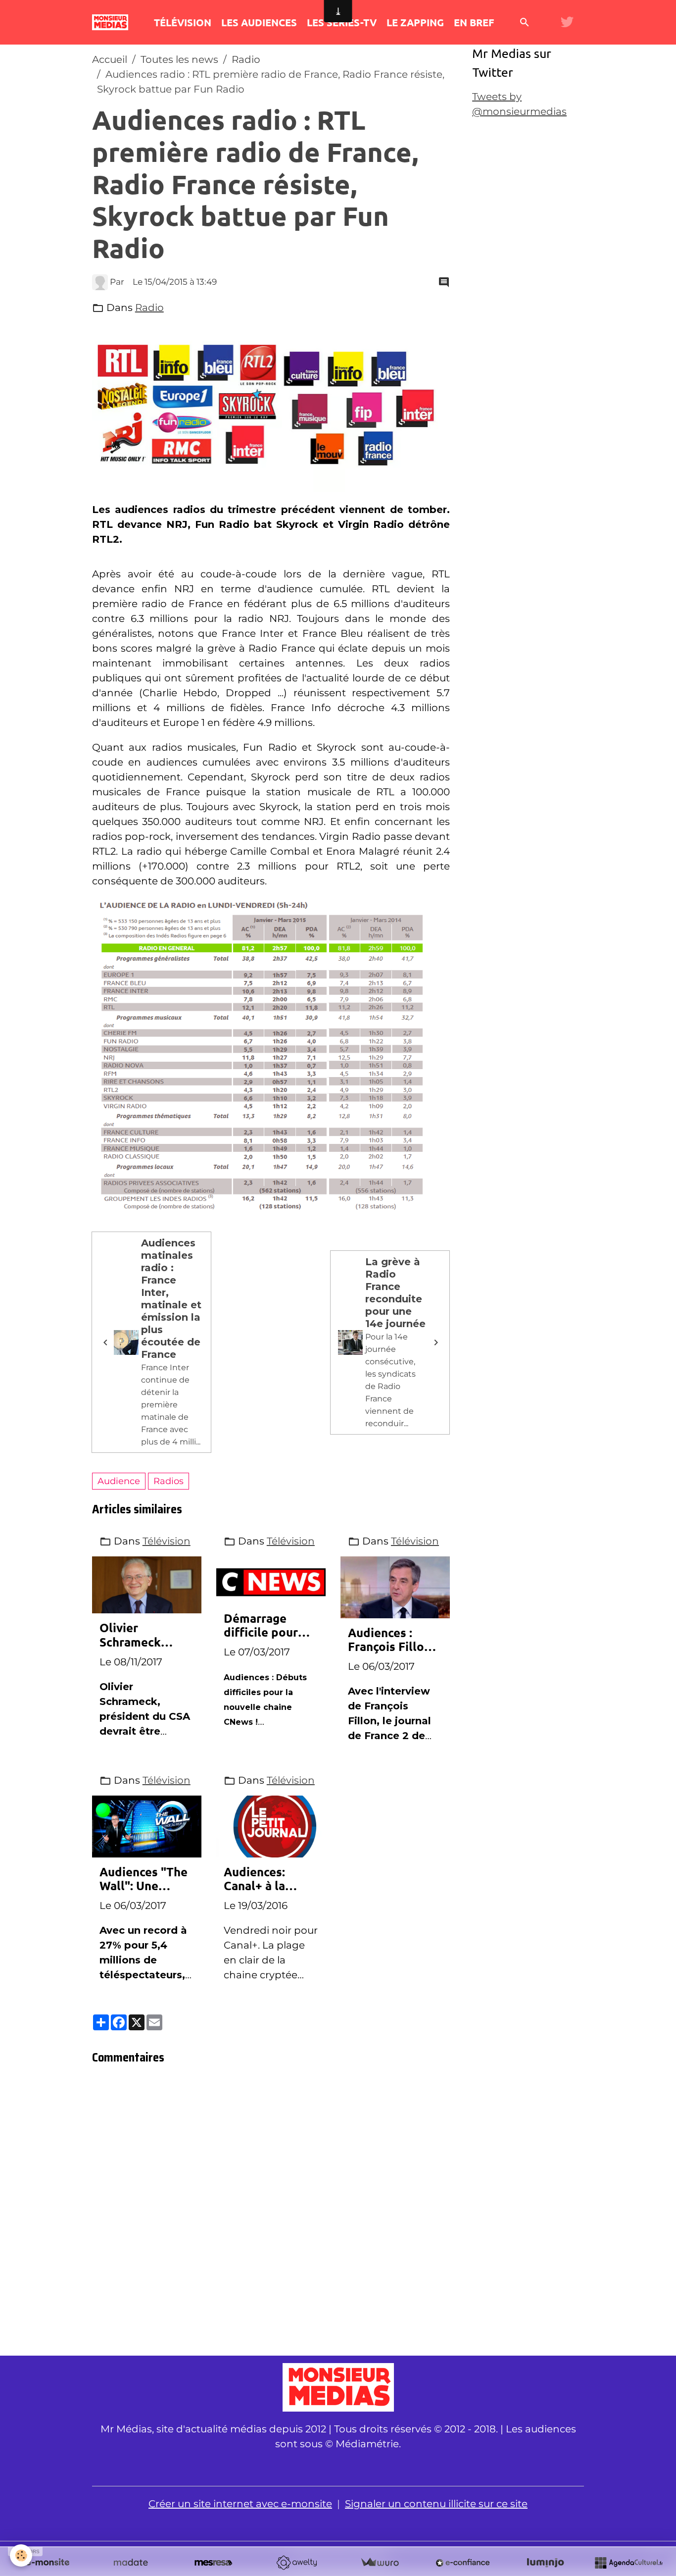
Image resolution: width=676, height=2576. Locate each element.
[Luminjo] (545, 2563)
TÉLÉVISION (183, 22)
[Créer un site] (48, 2563)
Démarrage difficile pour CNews (261, 1626)
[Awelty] (296, 2563)
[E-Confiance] (463, 2563)
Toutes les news (179, 59)
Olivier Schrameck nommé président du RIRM (136, 1635)
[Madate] (131, 2563)
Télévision (167, 1541)
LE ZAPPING (415, 22)
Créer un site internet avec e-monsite (240, 2504)
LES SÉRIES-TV (342, 22)
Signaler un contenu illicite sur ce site (436, 2504)
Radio (246, 59)
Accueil (110, 59)
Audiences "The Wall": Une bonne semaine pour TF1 (144, 1879)
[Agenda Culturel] (628, 2563)
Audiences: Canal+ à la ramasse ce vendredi (255, 1879)
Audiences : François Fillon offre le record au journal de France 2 (389, 1640)
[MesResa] (213, 2563)
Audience (119, 1481)
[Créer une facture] (380, 2563)
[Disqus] (271, 2213)
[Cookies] (21, 2555)
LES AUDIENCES (259, 22)
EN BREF (474, 22)
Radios (169, 1481)
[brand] (113, 22)
